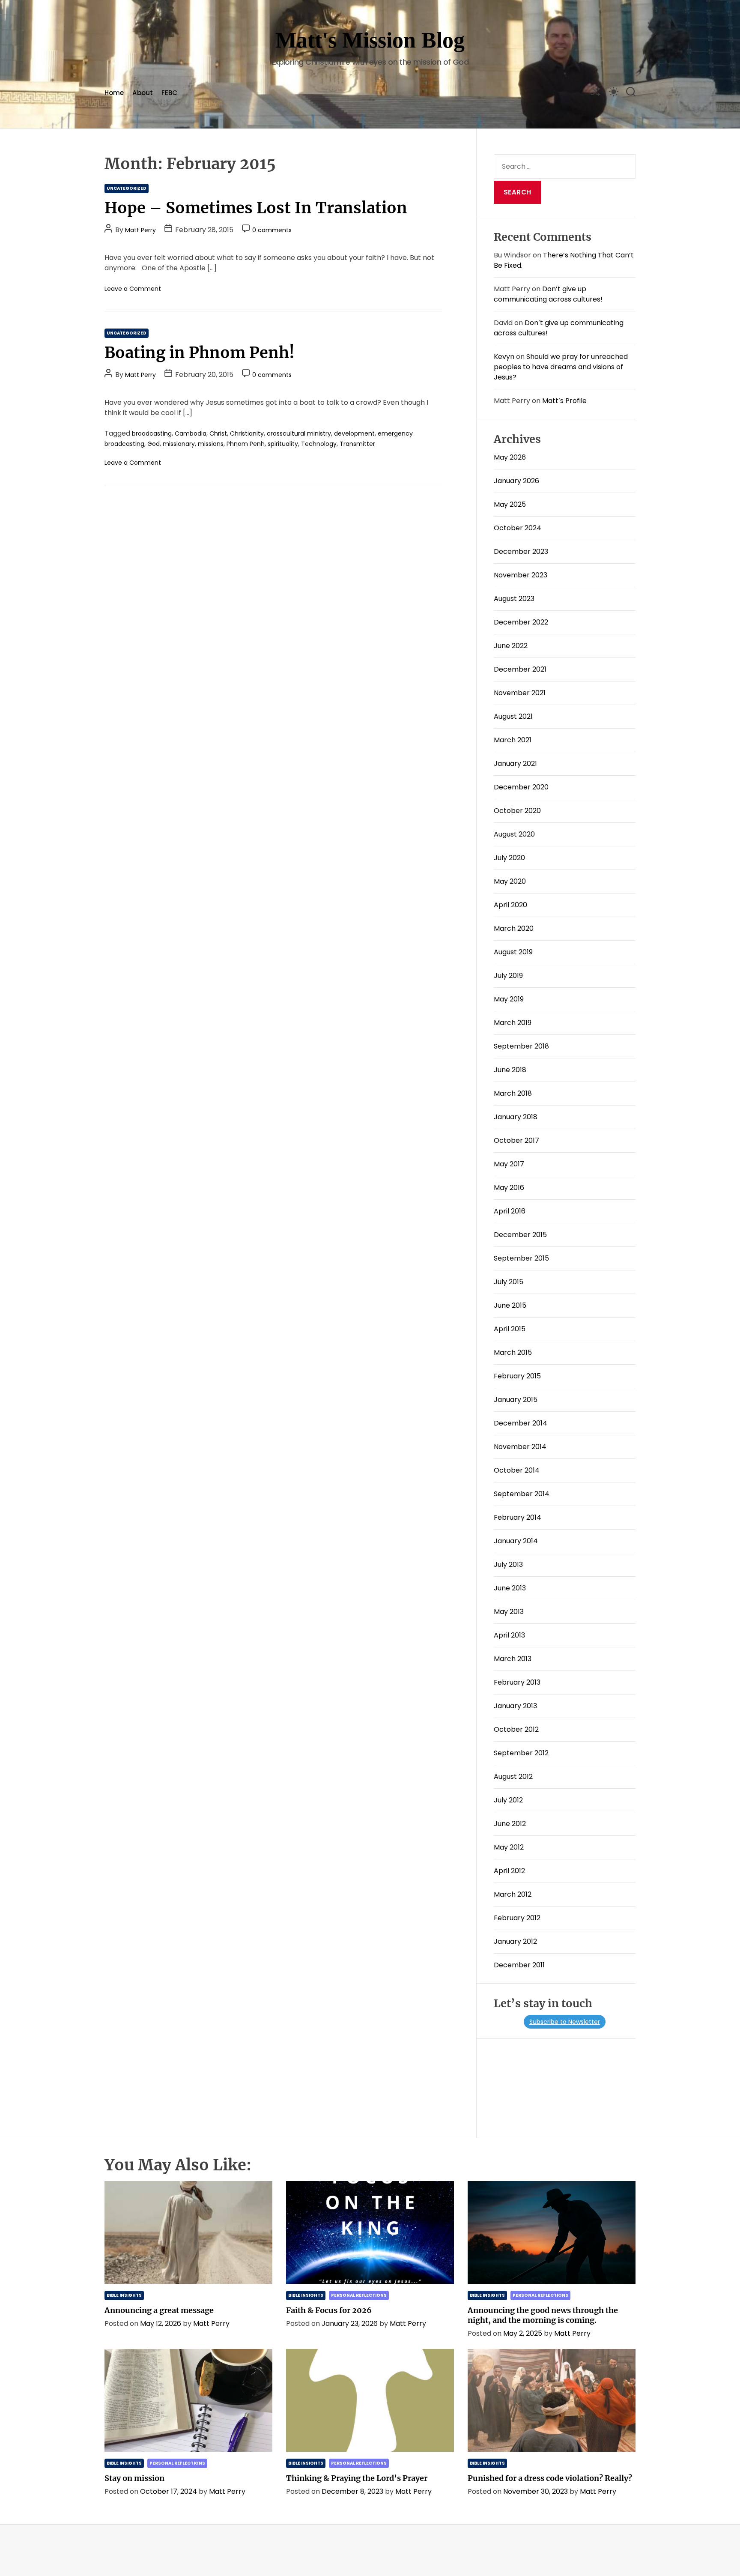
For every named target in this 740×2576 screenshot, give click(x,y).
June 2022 (511, 646)
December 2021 (520, 669)
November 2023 (521, 575)
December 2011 (519, 1965)
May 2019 (509, 999)
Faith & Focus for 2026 (329, 2310)
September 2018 (521, 1046)
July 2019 (508, 976)
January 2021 (515, 764)
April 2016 (510, 1211)
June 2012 (510, 1824)
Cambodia (191, 433)
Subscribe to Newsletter (565, 2022)
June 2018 (510, 1070)
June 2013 (510, 1588)
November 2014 (520, 1447)
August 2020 (514, 834)
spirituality (283, 444)
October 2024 (518, 528)
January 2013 (515, 1706)
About (143, 93)
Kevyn (504, 357)
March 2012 (513, 1894)
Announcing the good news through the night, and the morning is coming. (543, 2315)
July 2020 (509, 858)
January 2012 (515, 1941)
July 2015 (509, 1282)
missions (211, 444)
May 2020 (510, 881)
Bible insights (124, 2295)
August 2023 (514, 599)
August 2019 (513, 952)
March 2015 (513, 1352)
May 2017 (509, 1164)
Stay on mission (134, 2478)
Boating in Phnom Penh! (200, 353)
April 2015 (510, 1329)
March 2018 (513, 1093)
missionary (179, 444)
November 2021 (520, 693)
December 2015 (520, 1235)
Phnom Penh (246, 444)
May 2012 (509, 1847)
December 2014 (521, 1423)
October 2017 (516, 1140)
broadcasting (152, 433)
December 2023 (521, 551)
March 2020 (514, 928)
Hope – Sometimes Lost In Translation (256, 208)
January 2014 (516, 1541)
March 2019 (513, 1023)
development (354, 433)
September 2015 (521, 1258)
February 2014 (518, 1517)
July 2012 (508, 1800)
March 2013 (513, 1659)
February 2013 (517, 1682)
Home (114, 93)
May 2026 (510, 457)
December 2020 (521, 787)
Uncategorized (127, 188)
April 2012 (509, 1871)
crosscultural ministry (299, 433)
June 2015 (510, 1305)
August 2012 (513, 1777)
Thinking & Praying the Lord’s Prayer (357, 2478)
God (154, 444)
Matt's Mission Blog (370, 40)
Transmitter (357, 444)
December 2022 (521, 622)
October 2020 (517, 811)
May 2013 (509, 1612)
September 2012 (521, 1753)
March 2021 (513, 740)
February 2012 (517, 1918)
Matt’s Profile (564, 401)
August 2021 (513, 716)
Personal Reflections (359, 2295)
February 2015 (517, 1376)
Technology (319, 444)
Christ (218, 433)
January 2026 (516, 481)
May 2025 (510, 504)
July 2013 (508, 1564)
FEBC (169, 93)
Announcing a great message (159, 2310)
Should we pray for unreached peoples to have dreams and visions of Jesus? (561, 367)
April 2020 (510, 905)
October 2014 (517, 1470)
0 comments (272, 230)
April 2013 (509, 1635)
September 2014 (522, 1494)
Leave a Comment (133, 289)
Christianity (247, 433)
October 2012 (516, 1729)
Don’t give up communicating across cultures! (548, 294)
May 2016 (509, 1188)
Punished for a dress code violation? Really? (550, 2478)
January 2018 (516, 1117)
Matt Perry (140, 230)
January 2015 (516, 1400)
